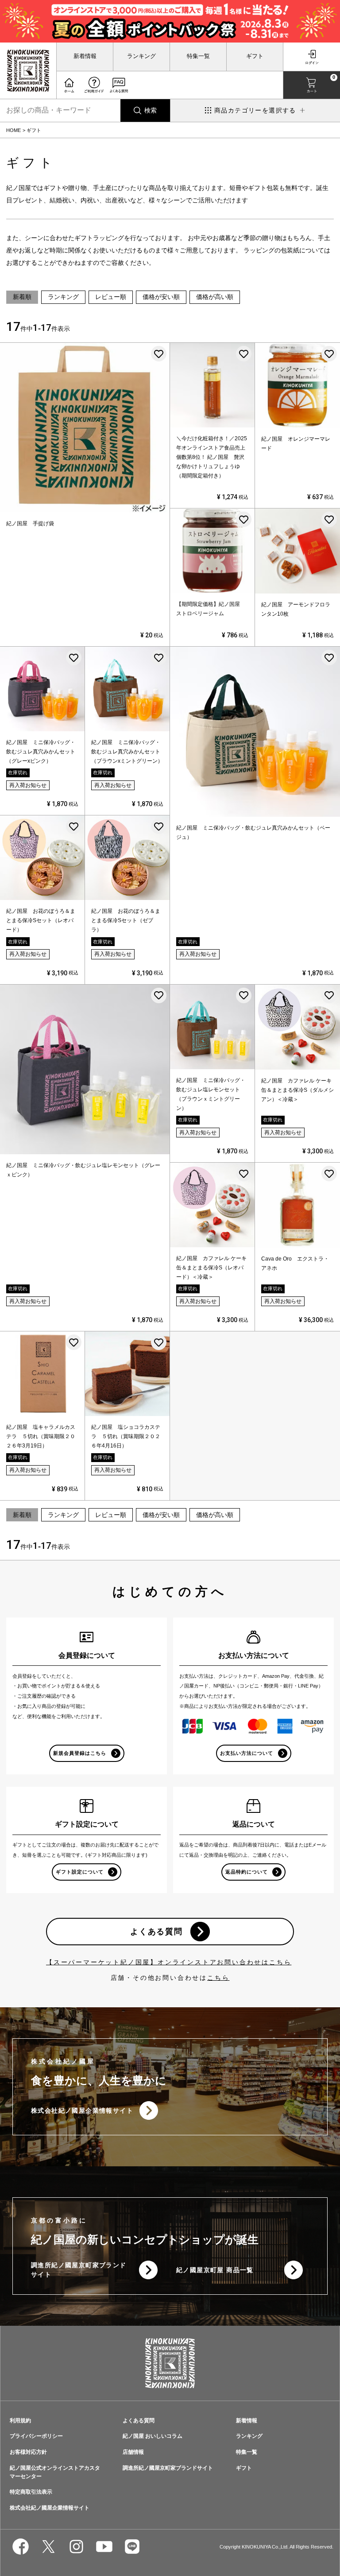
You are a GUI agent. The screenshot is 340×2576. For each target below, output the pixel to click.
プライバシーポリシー (36, 2436)
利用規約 (20, 2421)
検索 (151, 110)
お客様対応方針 (28, 2452)
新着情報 (85, 56)
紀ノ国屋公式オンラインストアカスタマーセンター (55, 2472)
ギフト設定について (80, 1872)
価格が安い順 (161, 297)
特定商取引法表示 (31, 2492)
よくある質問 (156, 1932)
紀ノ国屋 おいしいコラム (153, 2436)
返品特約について (247, 1872)
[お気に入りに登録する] (159, 354)
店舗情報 (133, 2452)
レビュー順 (111, 297)
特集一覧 (198, 56)
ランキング (141, 56)
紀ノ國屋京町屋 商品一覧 (215, 2270)
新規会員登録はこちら (80, 1753)
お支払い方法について (247, 1753)
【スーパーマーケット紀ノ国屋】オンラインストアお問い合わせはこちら (169, 1962)
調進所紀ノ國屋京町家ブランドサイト (79, 2270)
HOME (14, 130)
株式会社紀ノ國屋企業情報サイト (82, 2110)
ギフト (255, 56)
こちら (218, 1978)
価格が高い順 (215, 297)
